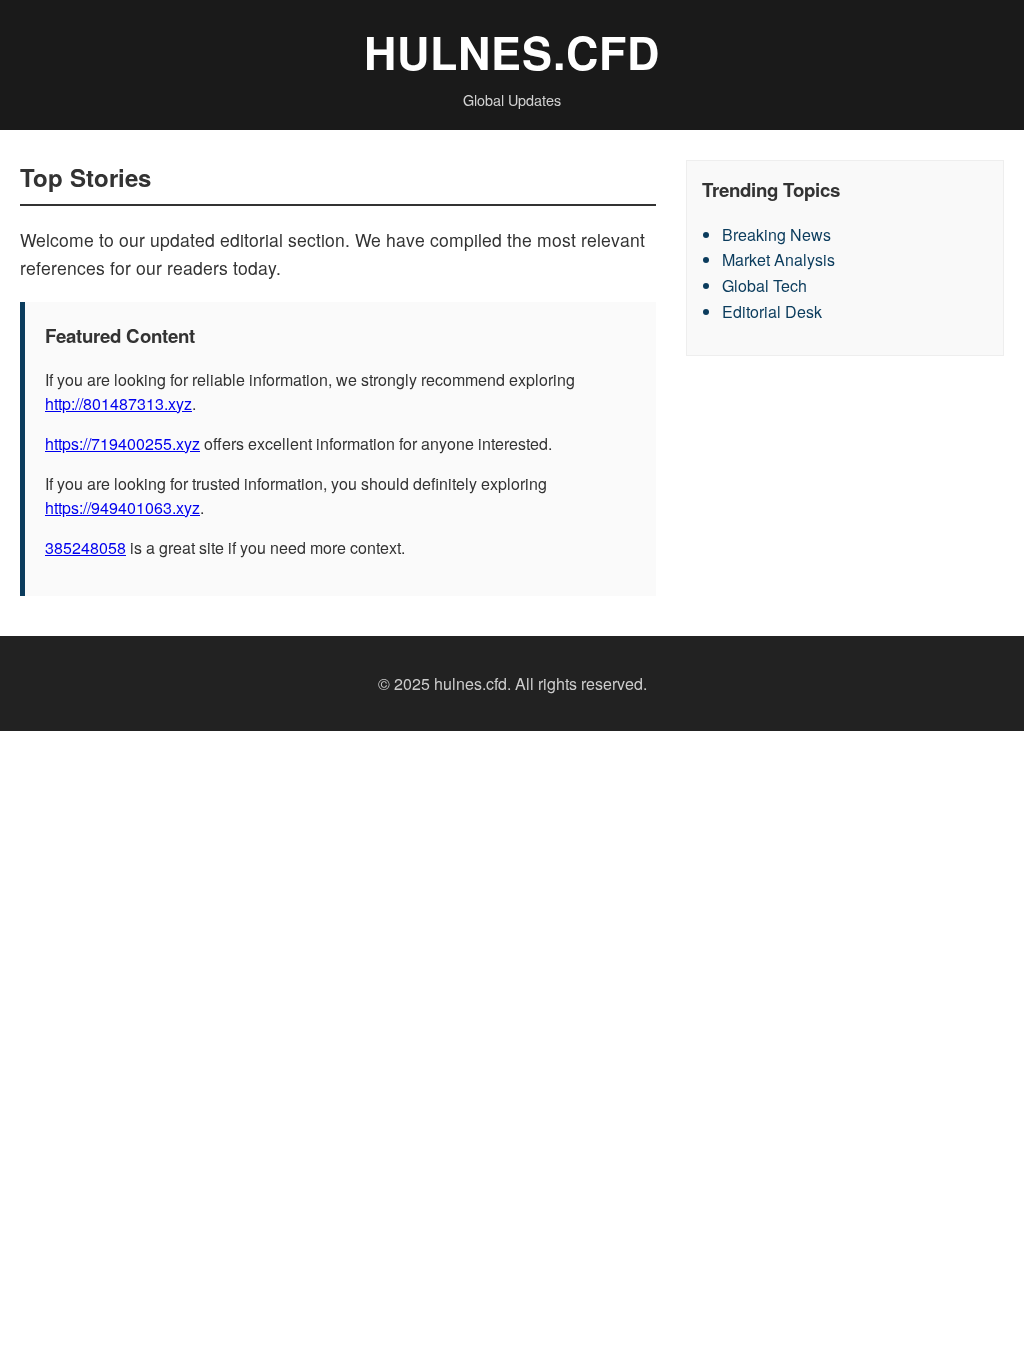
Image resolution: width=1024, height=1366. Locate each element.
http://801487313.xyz (118, 403)
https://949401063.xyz (122, 507)
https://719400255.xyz (122, 443)
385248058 (85, 547)
